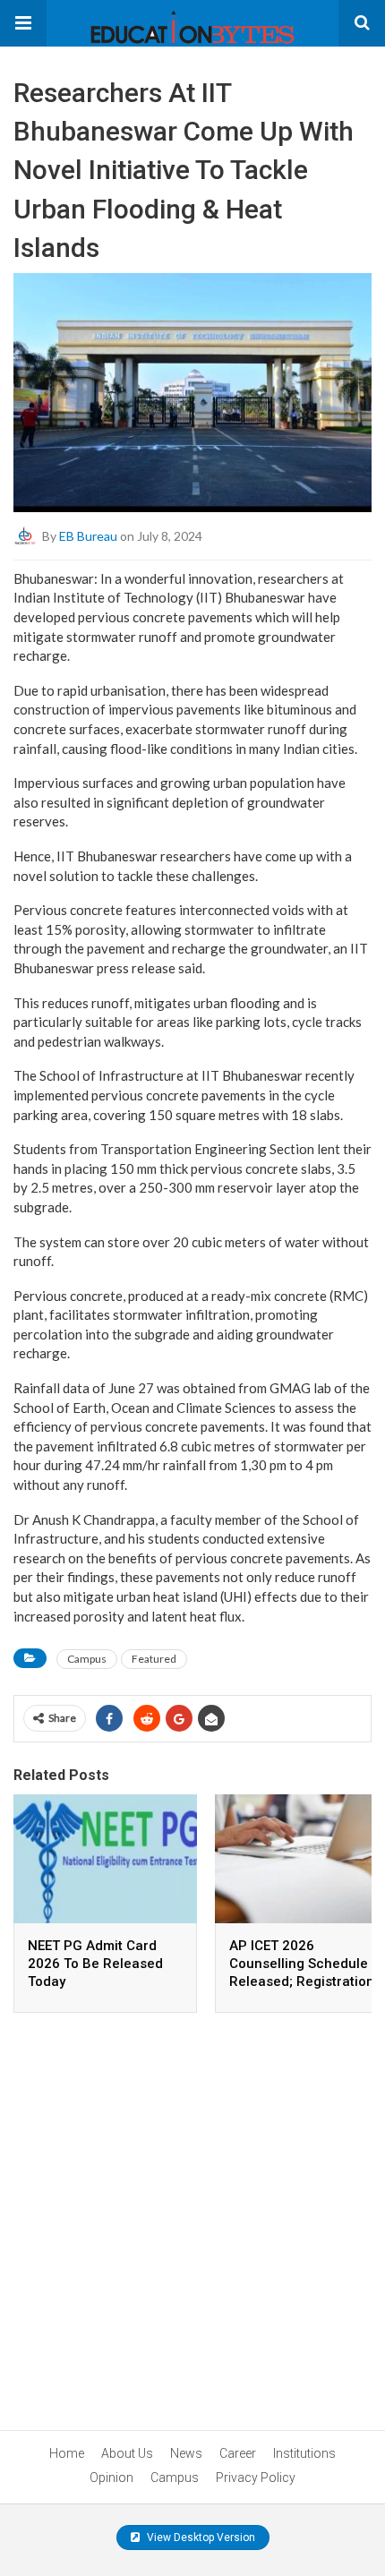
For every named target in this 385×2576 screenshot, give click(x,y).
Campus (87, 1659)
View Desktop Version (200, 2537)
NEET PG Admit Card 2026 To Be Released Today (95, 1964)
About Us (127, 2453)
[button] (23, 23)
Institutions (304, 2453)
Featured (154, 1659)
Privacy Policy (256, 2478)
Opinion (111, 2478)
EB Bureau (88, 535)
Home (67, 2453)
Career (238, 2453)
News (186, 2453)
